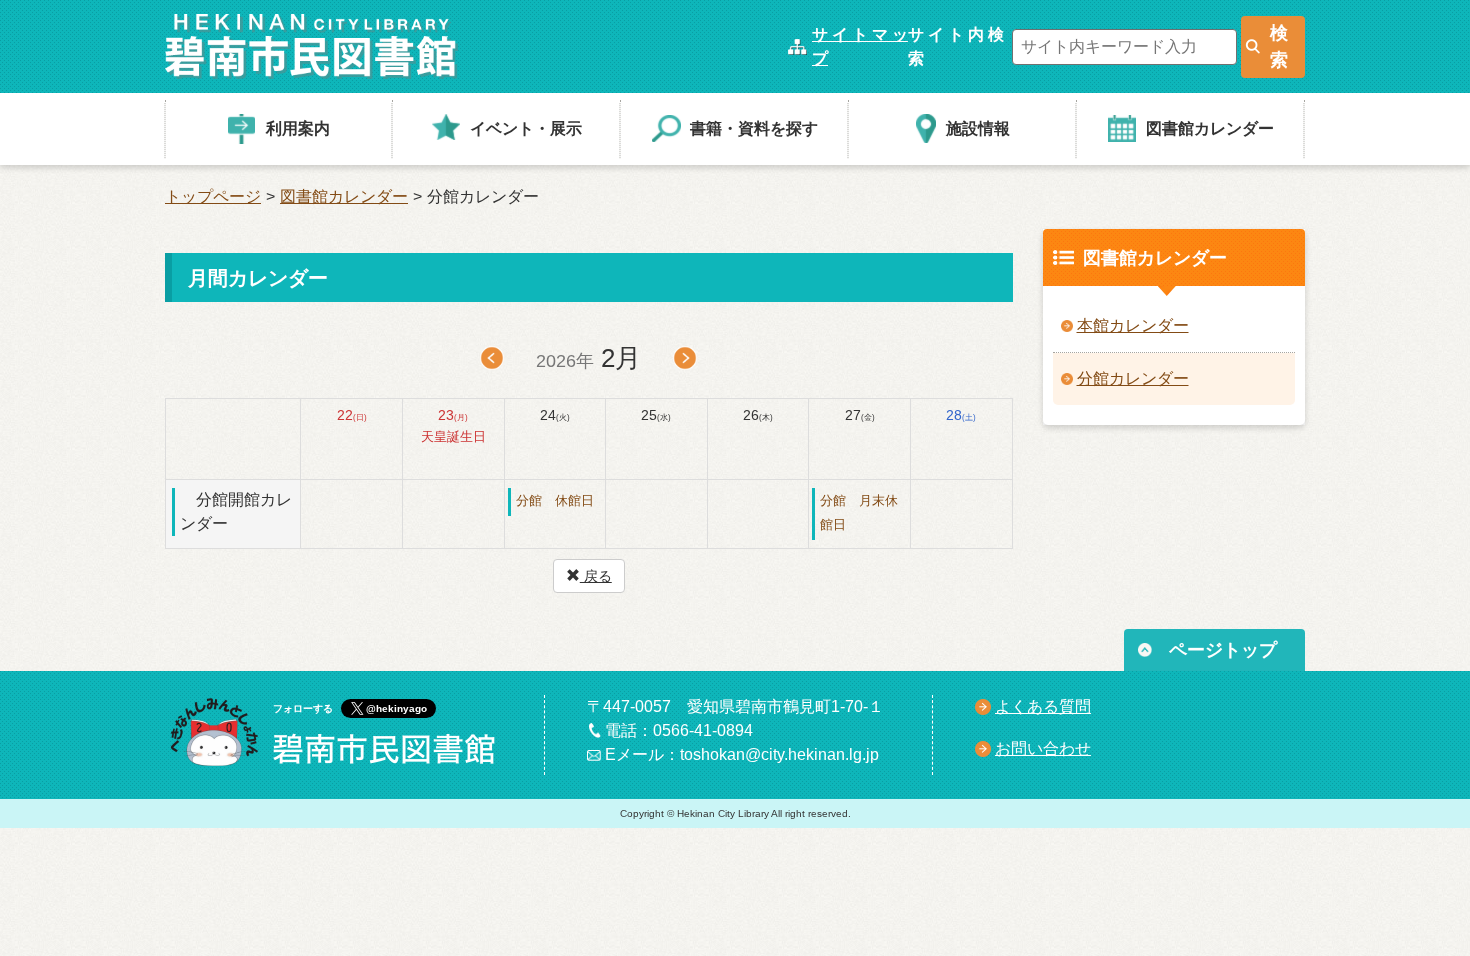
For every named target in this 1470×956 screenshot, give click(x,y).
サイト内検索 (956, 46)
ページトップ (1223, 650)
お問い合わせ (1043, 748)
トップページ (213, 196)
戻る (596, 576)
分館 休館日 (555, 500)
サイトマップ (860, 46)
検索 (1279, 46)
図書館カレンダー (344, 196)
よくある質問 (1043, 706)
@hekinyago (396, 708)
